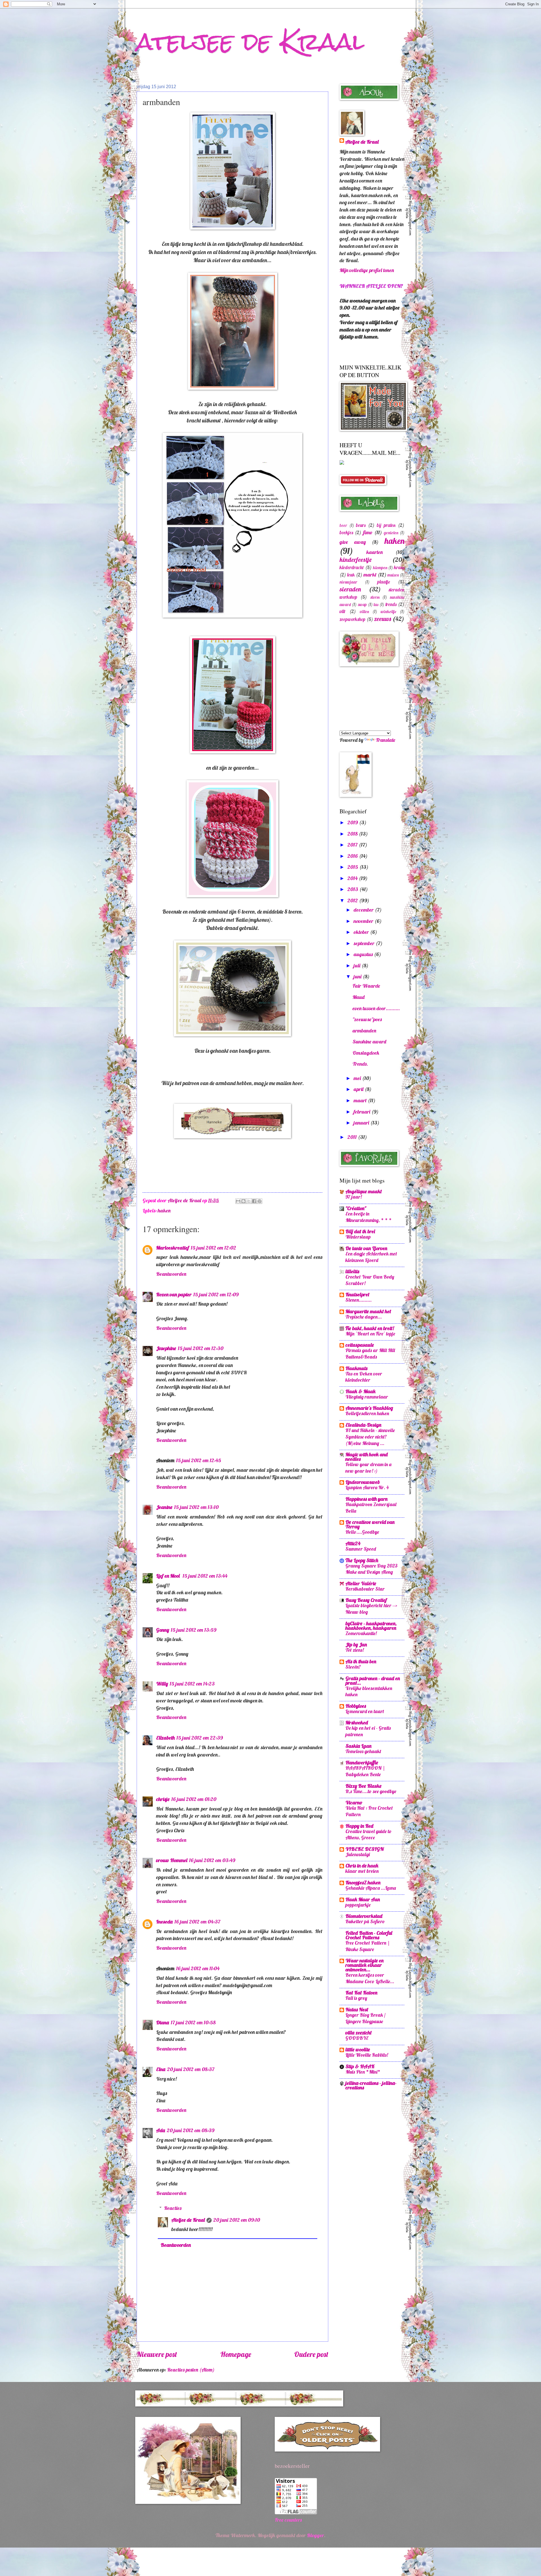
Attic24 (353, 1543)
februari (362, 1112)
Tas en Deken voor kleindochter (364, 1377)
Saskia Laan (358, 1746)
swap (362, 605)
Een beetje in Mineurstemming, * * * (369, 1217)
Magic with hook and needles (367, 1457)
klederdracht (352, 567)
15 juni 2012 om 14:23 (192, 1684)
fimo (368, 532)
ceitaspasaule (360, 1345)
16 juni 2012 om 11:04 (198, 1968)
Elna (161, 2069)
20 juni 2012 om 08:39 (191, 2130)
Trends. (360, 1064)
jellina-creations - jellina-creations (371, 2085)
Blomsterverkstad (364, 1916)
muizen (393, 575)
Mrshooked (357, 1723)
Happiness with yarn (366, 1499)
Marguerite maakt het (368, 1311)
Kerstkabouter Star (365, 1589)
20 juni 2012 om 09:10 (237, 2220)
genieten (391, 533)
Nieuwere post (157, 2354)
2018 (353, 834)
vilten (364, 612)
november (364, 921)
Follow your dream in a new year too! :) (368, 1468)
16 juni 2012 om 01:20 (194, 1799)
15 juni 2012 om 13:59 (194, 1630)
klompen (380, 568)
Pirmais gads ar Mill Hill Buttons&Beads (370, 1353)
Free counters (288, 2520)
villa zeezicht (359, 2033)
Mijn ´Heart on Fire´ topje (370, 1334)
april (359, 1089)
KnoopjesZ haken (363, 1883)
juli (358, 966)
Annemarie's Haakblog (369, 1408)
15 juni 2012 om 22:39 (200, 1738)
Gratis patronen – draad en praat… (373, 1681)
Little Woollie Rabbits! (367, 2055)
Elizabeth (165, 1738)
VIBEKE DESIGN (365, 1849)
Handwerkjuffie (362, 1763)
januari (362, 1123)
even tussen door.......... (376, 1008)
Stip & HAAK (360, 2066)
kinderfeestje (356, 560)
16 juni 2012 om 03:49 (212, 1860)
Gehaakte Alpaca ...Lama (371, 1888)
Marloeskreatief (173, 1248)
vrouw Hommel (172, 1860)
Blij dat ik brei (360, 1231)
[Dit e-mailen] (238, 1201)
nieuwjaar (348, 582)
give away (353, 542)
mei (358, 1078)
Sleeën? (353, 1667)
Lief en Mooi (168, 1576)
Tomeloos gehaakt (363, 1751)
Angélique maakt (364, 1191)
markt (370, 575)
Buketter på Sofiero (365, 1921)
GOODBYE (357, 2038)
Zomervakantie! (361, 1633)
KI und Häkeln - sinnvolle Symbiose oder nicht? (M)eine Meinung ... (370, 1437)
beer (343, 525)
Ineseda (164, 1922)
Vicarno (354, 1803)
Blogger (315, 2535)
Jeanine (164, 1507)
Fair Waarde (366, 986)
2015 (353, 867)
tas (376, 605)
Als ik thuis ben (361, 1661)
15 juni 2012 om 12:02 (213, 1248)
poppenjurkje (358, 1905)
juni (358, 977)
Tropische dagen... (364, 1317)
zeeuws (383, 619)
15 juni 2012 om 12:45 (199, 1460)
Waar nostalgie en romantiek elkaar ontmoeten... (364, 1965)
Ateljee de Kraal (188, 2220)
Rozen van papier (174, 1294)
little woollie (358, 2050)
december (364, 910)
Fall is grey (356, 1998)
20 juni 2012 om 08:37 (191, 2069)
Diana (163, 2022)
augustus (364, 954)
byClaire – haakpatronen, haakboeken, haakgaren (371, 1626)
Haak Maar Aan (363, 1899)
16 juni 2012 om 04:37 (197, 1922)
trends (391, 604)
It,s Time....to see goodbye (371, 1791)
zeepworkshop (352, 619)
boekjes (346, 532)
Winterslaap (358, 1237)
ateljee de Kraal (250, 42)
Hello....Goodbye (362, 1532)
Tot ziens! (355, 1650)
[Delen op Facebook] (254, 1201)
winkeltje (388, 612)
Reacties (173, 2208)
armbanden (364, 1031)
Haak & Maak (361, 1391)
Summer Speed (361, 1549)
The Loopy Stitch (362, 1560)
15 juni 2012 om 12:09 (216, 1294)
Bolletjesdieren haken (367, 1413)
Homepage (236, 2354)
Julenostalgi (358, 1854)
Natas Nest (357, 2010)
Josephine (166, 1348)
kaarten (374, 552)
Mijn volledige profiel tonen (367, 270)
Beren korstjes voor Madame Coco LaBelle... (370, 1978)
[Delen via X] (249, 1201)
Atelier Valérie (361, 1583)
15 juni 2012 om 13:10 (196, 1507)
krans (399, 567)
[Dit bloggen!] (243, 1201)
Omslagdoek (366, 1053)
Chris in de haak (362, 1866)
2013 (353, 889)
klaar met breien (362, 1871)
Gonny (163, 1630)
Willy (162, 1684)
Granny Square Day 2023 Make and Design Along (372, 1569)
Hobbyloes (356, 1706)
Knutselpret (357, 1294)
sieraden (350, 589)
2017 (353, 845)
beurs (361, 525)
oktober (362, 932)
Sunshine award (369, 1042)
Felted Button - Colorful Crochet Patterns (369, 1935)
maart (361, 1100)
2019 (353, 822)
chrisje (163, 1799)
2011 (353, 1137)
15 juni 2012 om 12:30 (201, 1348)
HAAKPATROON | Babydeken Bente (365, 1771)
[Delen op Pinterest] (260, 1201)
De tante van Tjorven (366, 1248)
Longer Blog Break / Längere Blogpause (365, 2018)
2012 (353, 900)
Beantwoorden (171, 1274)
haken (164, 1211)
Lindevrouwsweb (363, 1482)
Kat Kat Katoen (361, 1993)
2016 (353, 856)
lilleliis (352, 1271)
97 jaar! (354, 1197)
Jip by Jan (356, 1645)
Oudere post (311, 2354)
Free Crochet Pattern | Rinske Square (368, 1946)
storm (375, 597)
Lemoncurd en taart (365, 1711)
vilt (342, 611)
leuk (351, 575)
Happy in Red (359, 1826)
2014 (353, 878)
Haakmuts (356, 1368)
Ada (161, 2130)
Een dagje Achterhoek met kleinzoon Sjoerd (371, 1257)
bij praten (386, 525)
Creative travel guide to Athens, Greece (369, 1834)
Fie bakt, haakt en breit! (370, 1328)
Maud (359, 997)
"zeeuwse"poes (367, 1019)
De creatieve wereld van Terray (370, 1524)
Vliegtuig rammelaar (367, 1397)
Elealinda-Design (363, 1425)
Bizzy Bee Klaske (363, 1786)
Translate (385, 740)
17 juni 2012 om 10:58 (193, 2022)
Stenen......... (359, 1300)
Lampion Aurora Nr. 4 (367, 1487)
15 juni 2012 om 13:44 (205, 1576)
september (365, 943)
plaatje (384, 582)
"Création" (356, 1208)
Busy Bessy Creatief (366, 1600)
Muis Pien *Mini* (363, 2072)
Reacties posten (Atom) (191, 2370)
